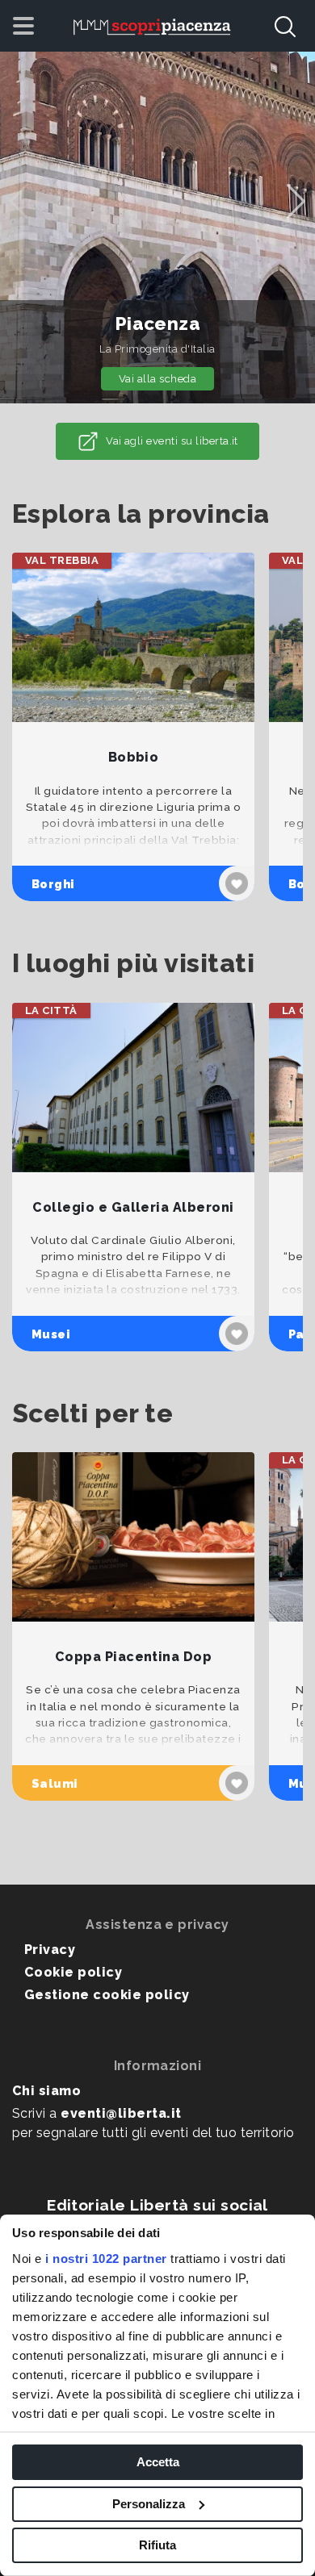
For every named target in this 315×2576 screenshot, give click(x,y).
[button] (296, 202)
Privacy (50, 1950)
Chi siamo (46, 2091)
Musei (51, 1334)
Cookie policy (73, 1972)
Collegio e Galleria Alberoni (133, 1207)
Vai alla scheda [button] (157, 379)
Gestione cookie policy (107, 1995)
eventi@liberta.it (121, 2113)
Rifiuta (157, 2545)
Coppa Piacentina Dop (134, 1657)
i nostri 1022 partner (106, 2259)
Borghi (53, 884)
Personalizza (149, 2504)
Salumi (55, 1783)
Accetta (158, 2462)
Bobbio (134, 757)
